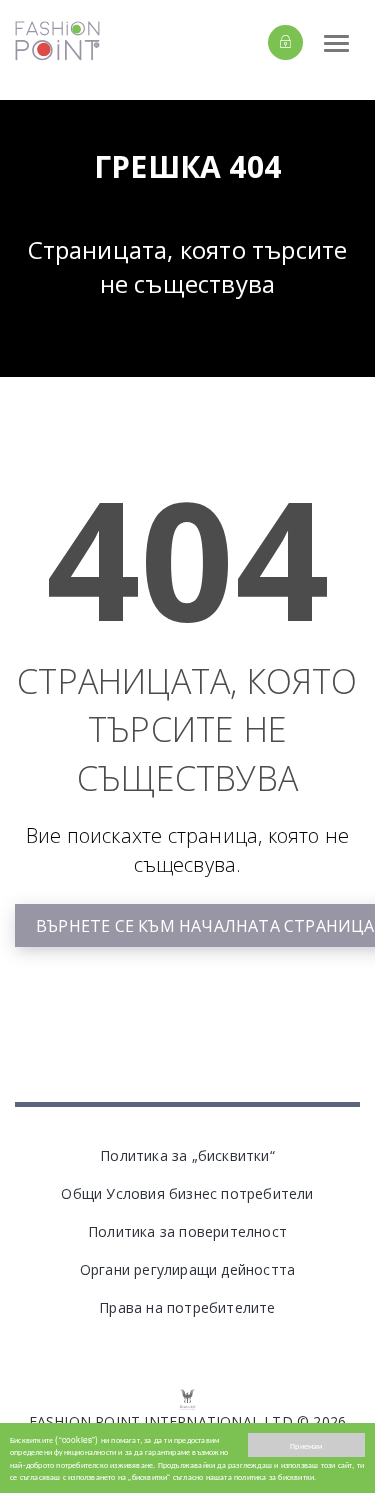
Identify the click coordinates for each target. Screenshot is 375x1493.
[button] (250, 42)
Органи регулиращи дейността (187, 1269)
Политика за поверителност (187, 1231)
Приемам (306, 1445)
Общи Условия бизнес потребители (187, 1193)
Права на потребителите (187, 1307)
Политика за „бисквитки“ (187, 1155)
